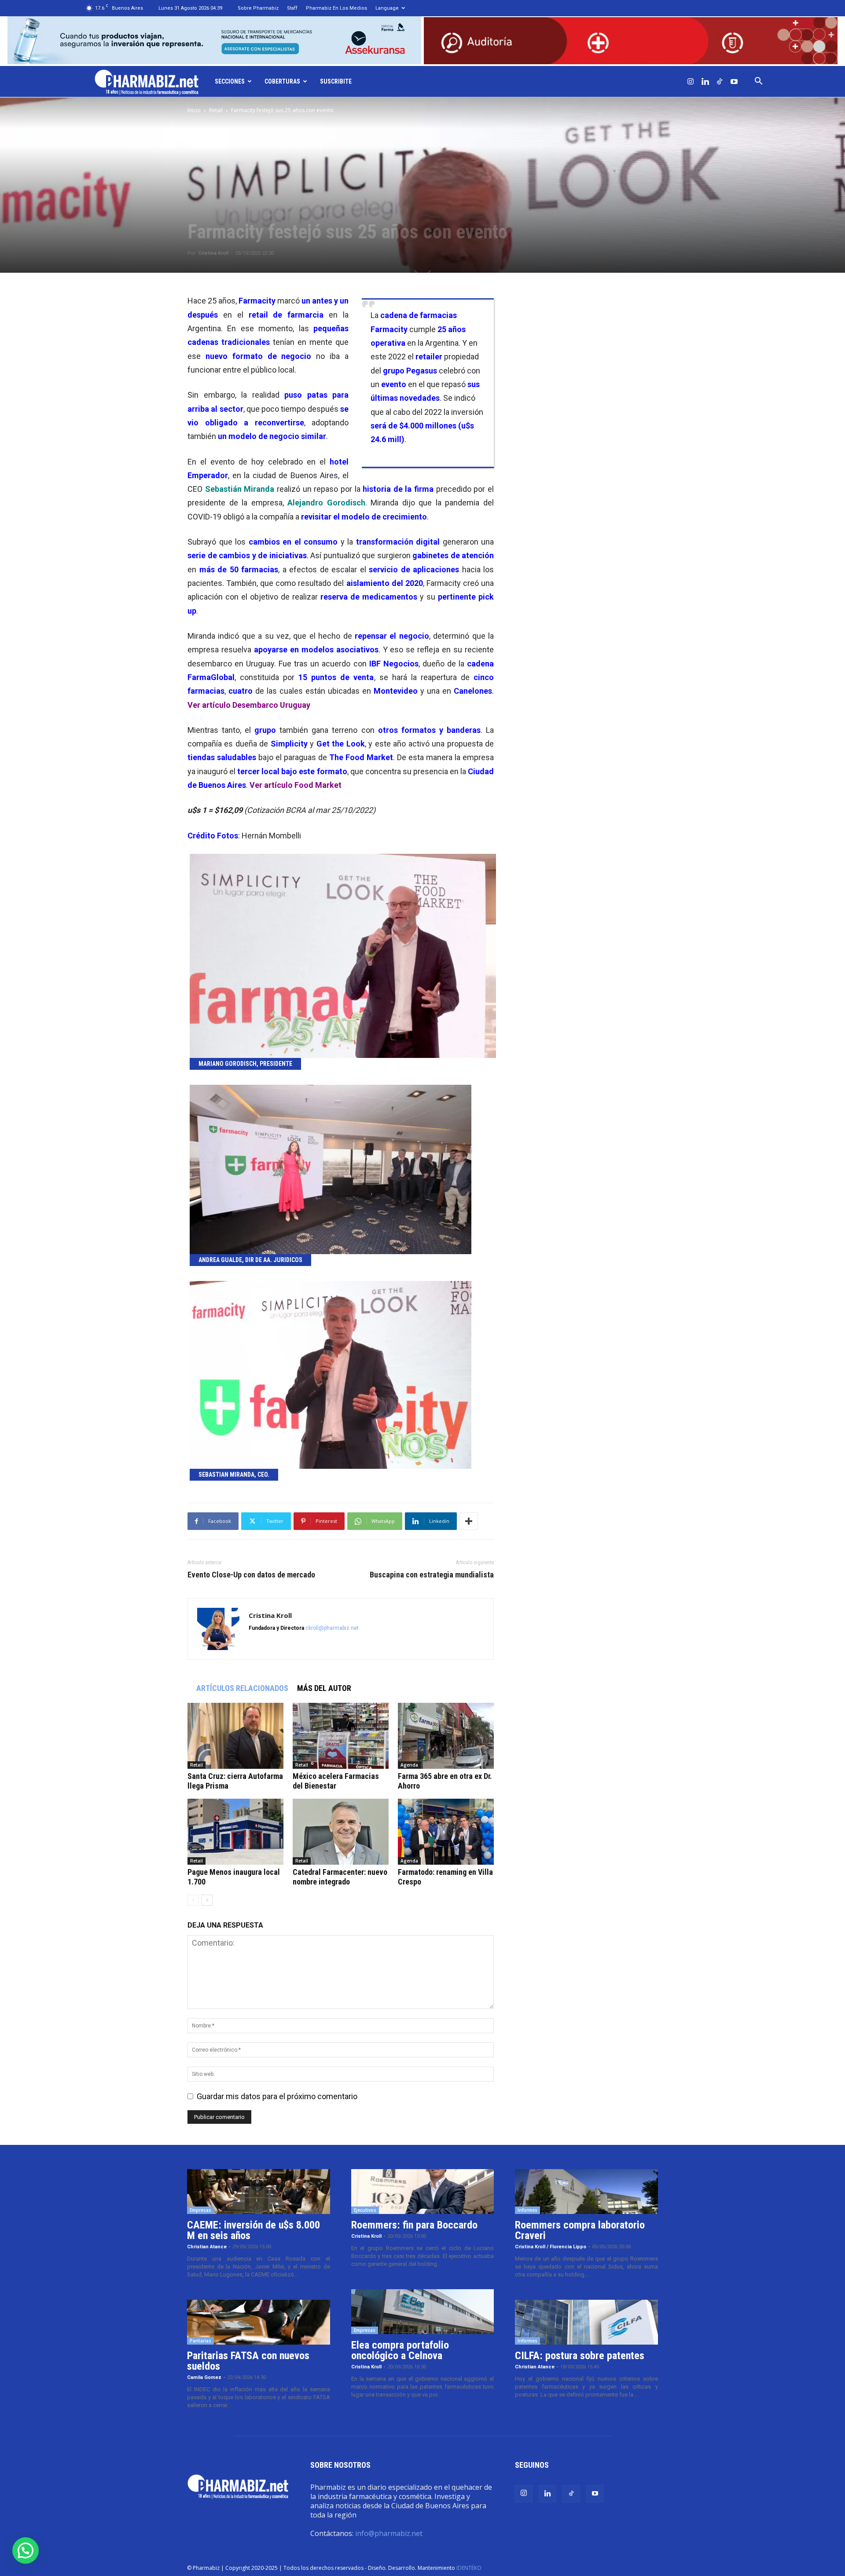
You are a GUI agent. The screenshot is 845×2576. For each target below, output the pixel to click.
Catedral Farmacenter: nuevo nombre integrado (340, 1877)
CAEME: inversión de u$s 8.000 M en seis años (253, 2230)
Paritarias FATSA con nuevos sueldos (248, 2361)
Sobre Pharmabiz (258, 8)
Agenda (409, 1765)
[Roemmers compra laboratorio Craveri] (586, 2192)
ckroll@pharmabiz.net (332, 1628)
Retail (216, 110)
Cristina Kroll (213, 253)
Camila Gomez (204, 2377)
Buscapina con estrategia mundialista (432, 1575)
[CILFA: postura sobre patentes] (586, 2322)
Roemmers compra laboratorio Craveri (580, 2230)
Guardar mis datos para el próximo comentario (277, 2096)
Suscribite (336, 81)
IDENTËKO (469, 2568)
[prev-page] (193, 1900)
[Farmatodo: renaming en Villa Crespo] (446, 1832)
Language (387, 8)
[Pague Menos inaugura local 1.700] (235, 1832)
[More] (469, 1521)
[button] (758, 81)
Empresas (200, 2210)
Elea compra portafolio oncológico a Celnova (400, 2350)
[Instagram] (691, 81)
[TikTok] (720, 81)
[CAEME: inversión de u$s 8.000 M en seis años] (259, 2192)
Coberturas (282, 81)
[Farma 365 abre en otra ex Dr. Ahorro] (446, 1736)
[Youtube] (734, 81)
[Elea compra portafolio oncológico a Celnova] (423, 2312)
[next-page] (207, 1900)
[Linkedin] (705, 81)
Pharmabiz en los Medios (336, 8)
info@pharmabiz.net (389, 2533)
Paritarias (200, 2341)
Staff (292, 8)
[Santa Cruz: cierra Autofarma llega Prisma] (235, 1736)
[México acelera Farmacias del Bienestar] (341, 1736)
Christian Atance (207, 2247)
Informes (527, 2210)
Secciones (230, 81)
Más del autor (324, 1688)
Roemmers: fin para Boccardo (414, 2225)
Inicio (194, 110)
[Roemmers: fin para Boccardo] (423, 2192)
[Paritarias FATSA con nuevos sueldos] (259, 2322)
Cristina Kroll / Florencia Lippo (551, 2247)
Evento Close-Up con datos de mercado (251, 1575)
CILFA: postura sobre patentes (580, 2356)
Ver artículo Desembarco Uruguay (249, 705)
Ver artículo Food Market (296, 785)
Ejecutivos (365, 2210)
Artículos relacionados (242, 1688)
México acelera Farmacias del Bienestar (336, 1781)
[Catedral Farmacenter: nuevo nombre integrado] (341, 1832)
